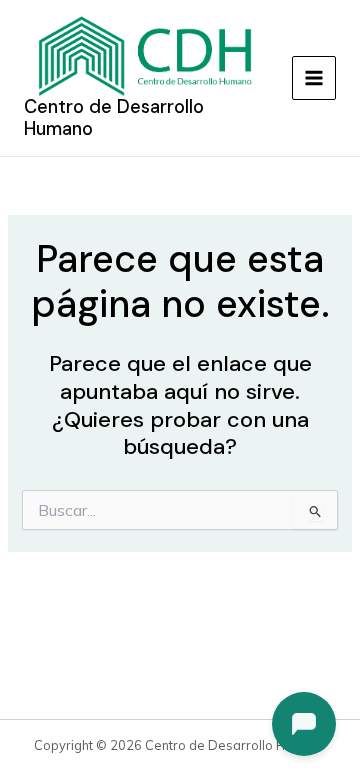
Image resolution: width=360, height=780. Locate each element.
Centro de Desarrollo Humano (114, 118)
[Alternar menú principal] (314, 78)
